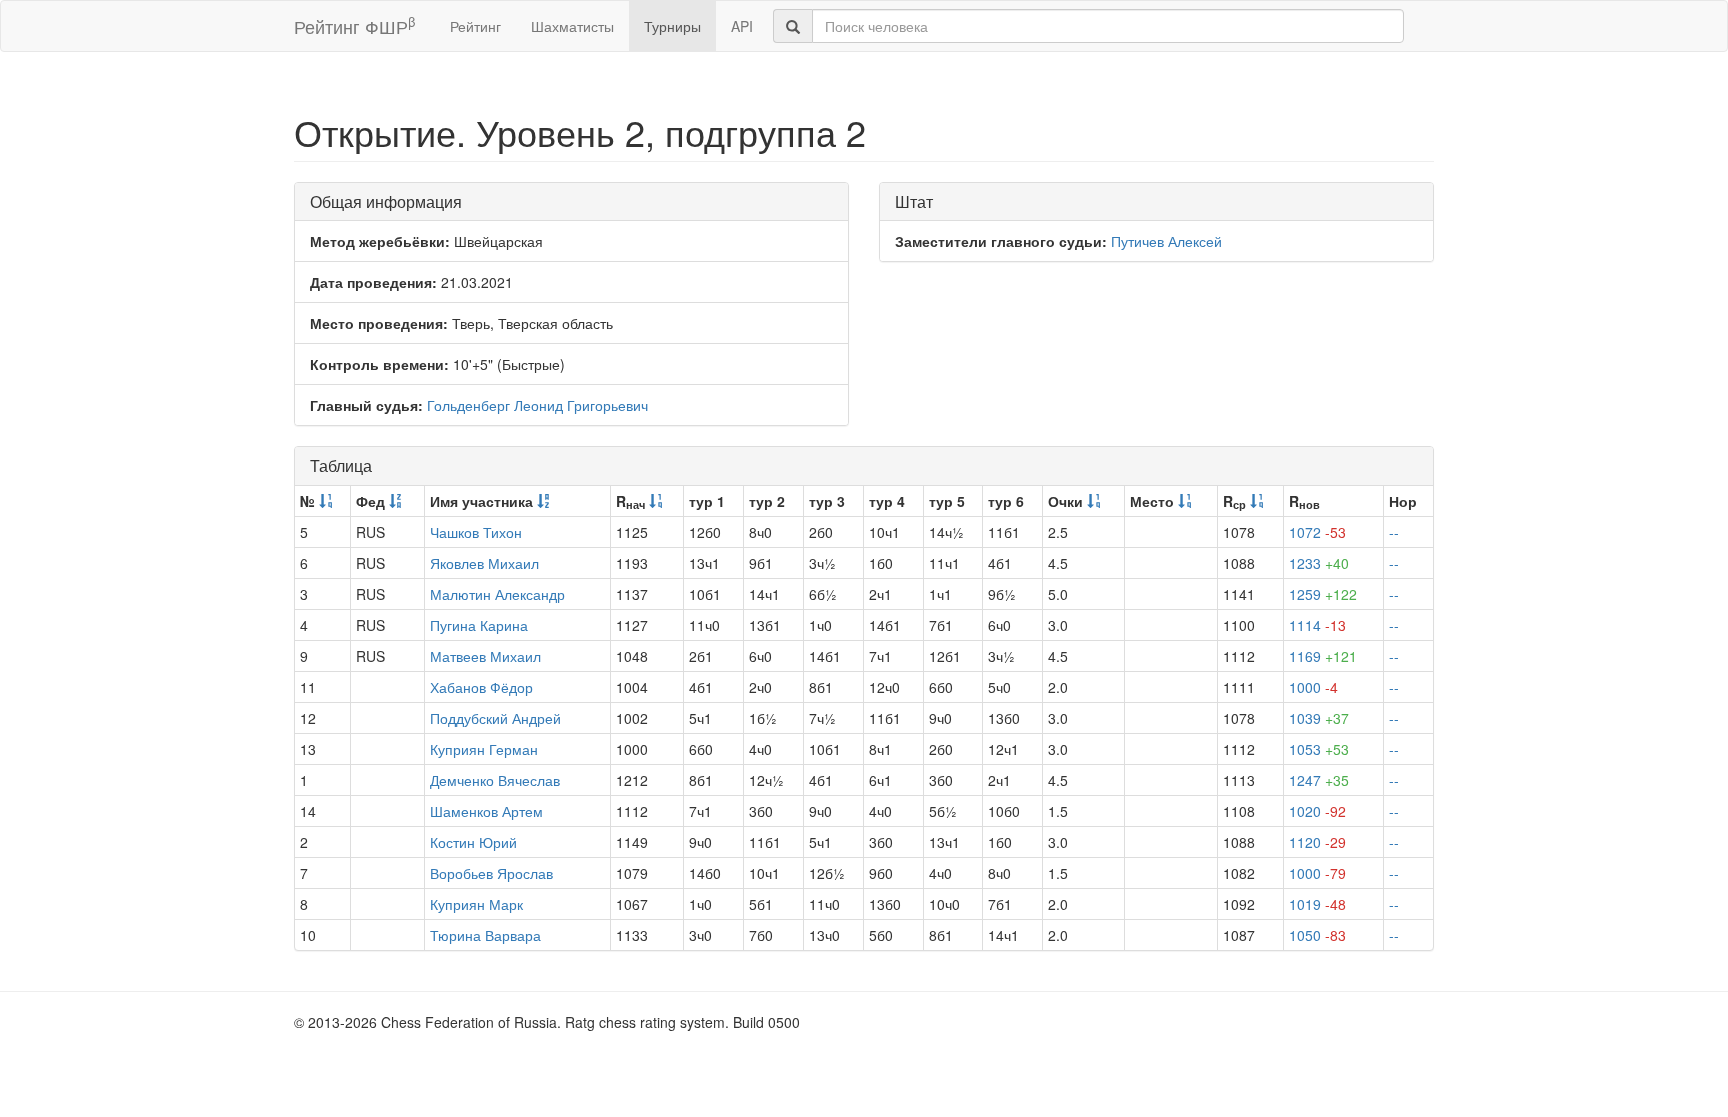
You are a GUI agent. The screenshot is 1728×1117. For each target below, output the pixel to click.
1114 (1317, 625)
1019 (1317, 904)
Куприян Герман (484, 749)
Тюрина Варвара (485, 935)
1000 (1313, 687)
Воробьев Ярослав (491, 873)
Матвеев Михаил (485, 656)
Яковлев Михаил (484, 563)
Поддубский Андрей (495, 718)
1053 (1319, 749)
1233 (1319, 563)
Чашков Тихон (476, 532)
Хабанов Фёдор (481, 687)
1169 (1323, 656)
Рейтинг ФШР (354, 25)
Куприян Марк (476, 904)
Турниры (672, 26)
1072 (1317, 532)
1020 (1317, 811)
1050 (1317, 935)
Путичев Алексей (1166, 241)
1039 (1319, 718)
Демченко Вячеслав (495, 780)
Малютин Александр (497, 594)
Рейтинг (475, 26)
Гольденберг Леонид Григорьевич (537, 405)
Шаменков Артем (486, 811)
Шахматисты (572, 26)
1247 (1319, 780)
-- (1394, 532)
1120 (1317, 842)
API (742, 26)
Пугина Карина (479, 625)
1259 (1323, 594)
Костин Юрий (473, 842)
